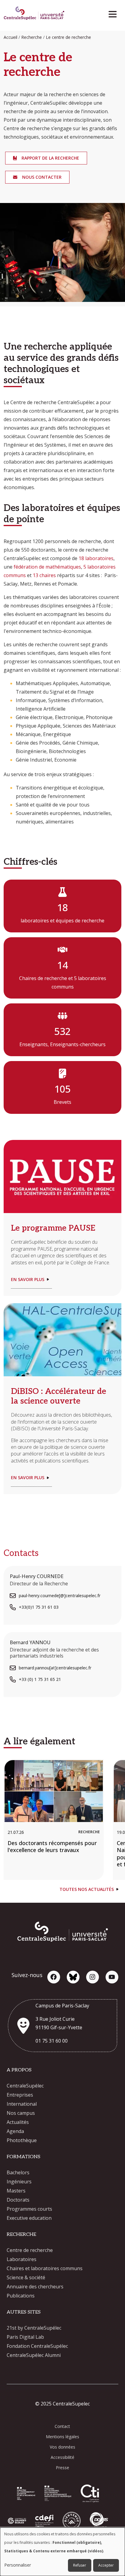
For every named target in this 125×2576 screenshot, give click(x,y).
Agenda (15, 2131)
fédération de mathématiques (47, 567)
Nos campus (21, 2113)
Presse (62, 2468)
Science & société (26, 2277)
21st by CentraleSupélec (34, 2328)
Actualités (18, 2122)
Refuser (80, 2565)
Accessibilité (62, 2457)
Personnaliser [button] (18, 2565)
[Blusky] (73, 1977)
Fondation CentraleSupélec (37, 2346)
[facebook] (54, 1977)
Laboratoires (22, 2259)
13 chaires (44, 575)
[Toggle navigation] (115, 13)
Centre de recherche (30, 2250)
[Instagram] (93, 1977)
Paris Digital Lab (25, 2337)
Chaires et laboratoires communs (45, 2268)
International (22, 2104)
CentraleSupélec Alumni (34, 2355)
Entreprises (20, 2095)
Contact (62, 2426)
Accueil (10, 37)
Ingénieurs (19, 2182)
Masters (16, 2191)
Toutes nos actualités (87, 1889)
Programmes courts (29, 2209)
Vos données (62, 2447)
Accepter (106, 2565)
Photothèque (22, 2140)
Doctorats (18, 2200)
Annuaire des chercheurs (35, 2287)
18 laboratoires (96, 558)
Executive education (29, 2218)
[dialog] (62, 2552)
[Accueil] (34, 14)
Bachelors (18, 2172)
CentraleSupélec (25, 2086)
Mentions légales (62, 2437)
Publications (21, 2296)
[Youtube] (112, 1977)
